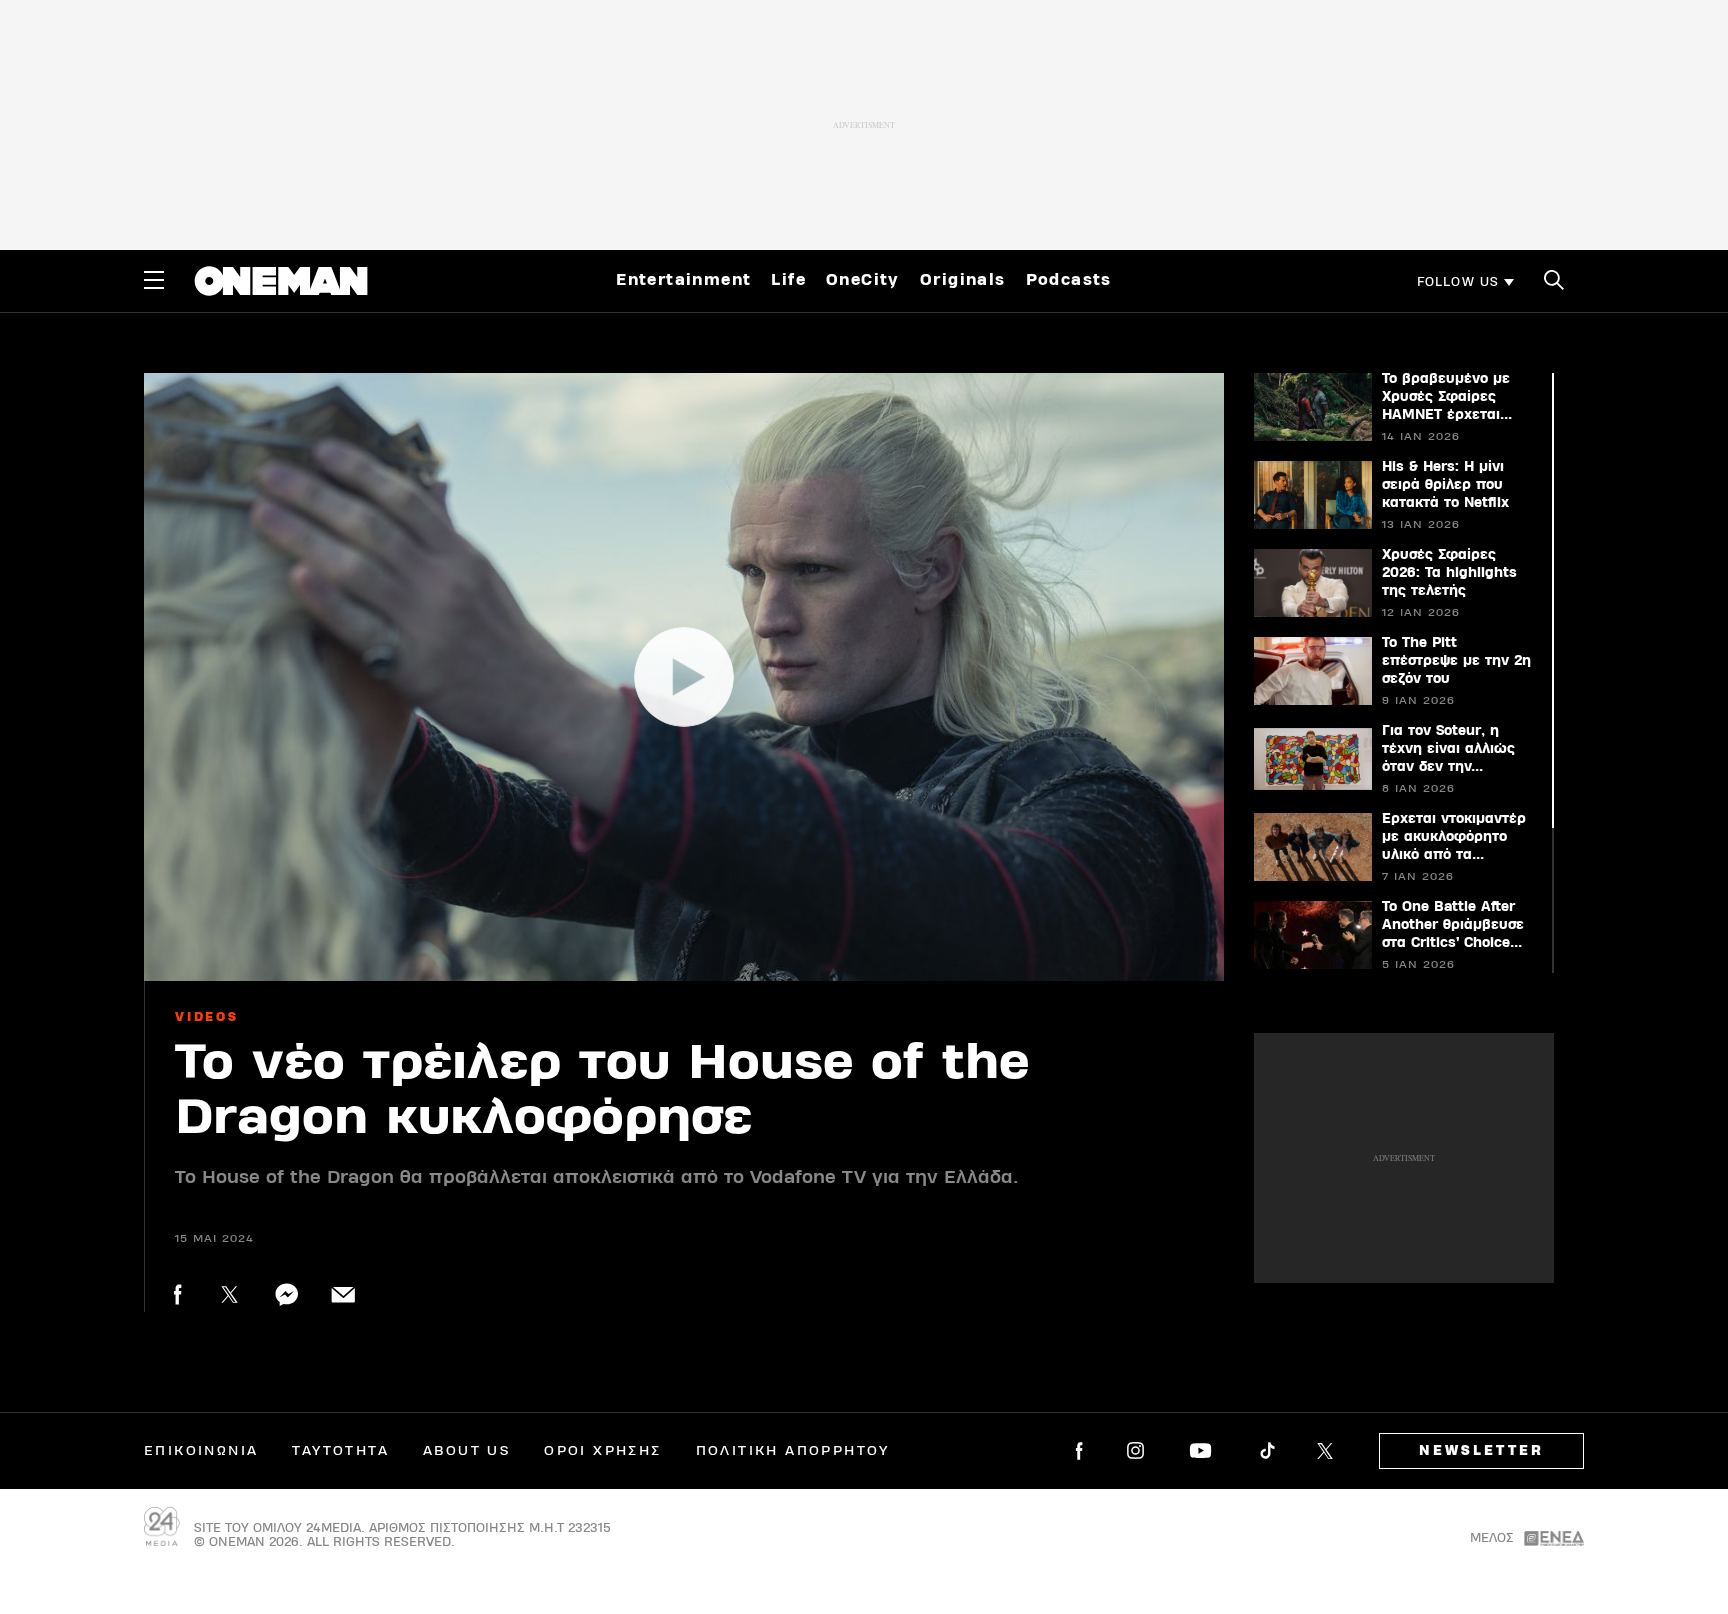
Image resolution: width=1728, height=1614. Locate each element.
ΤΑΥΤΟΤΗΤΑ (340, 1451)
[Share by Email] (343, 1294)
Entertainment (683, 280)
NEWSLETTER (1481, 1451)
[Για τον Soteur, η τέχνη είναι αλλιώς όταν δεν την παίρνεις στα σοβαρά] (1312, 759)
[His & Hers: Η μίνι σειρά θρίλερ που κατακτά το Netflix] (1312, 495)
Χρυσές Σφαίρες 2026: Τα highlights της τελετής (1449, 573)
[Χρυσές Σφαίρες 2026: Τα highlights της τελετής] (1312, 583)
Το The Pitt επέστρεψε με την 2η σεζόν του (1456, 661)
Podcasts (1069, 280)
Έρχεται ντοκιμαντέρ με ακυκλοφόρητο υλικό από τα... (1454, 837)
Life (788, 280)
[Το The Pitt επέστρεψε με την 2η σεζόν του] (1312, 671)
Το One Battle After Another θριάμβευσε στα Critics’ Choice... (1453, 925)
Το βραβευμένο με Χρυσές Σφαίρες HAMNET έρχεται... (1447, 397)
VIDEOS (207, 1017)
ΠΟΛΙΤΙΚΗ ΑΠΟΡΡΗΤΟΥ (793, 1451)
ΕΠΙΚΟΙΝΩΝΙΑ (201, 1451)
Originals (963, 280)
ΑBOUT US (466, 1451)
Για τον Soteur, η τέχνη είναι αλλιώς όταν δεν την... (1448, 749)
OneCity (863, 280)
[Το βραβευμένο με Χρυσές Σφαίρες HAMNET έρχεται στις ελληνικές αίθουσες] (1312, 407)
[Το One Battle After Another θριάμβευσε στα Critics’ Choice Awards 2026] (1312, 935)
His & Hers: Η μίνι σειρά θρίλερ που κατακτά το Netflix (1445, 485)
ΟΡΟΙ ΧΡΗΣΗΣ (602, 1451)
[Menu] (154, 280)
